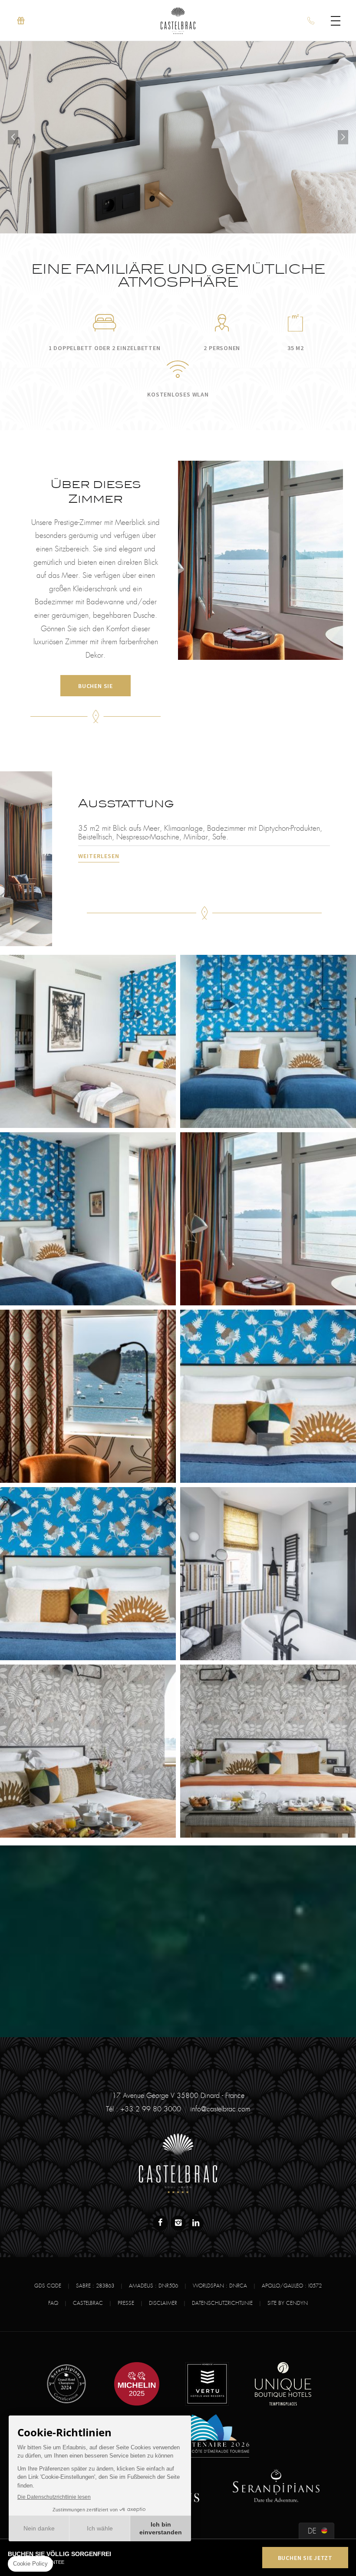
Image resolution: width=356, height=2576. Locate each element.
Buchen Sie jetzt (305, 2558)
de (312, 2531)
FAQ (53, 2303)
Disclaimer (163, 2303)
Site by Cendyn (288, 2303)
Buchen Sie (96, 686)
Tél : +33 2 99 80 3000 (143, 2109)
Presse (126, 2303)
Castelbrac (88, 2303)
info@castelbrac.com (220, 2109)
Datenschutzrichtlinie (222, 2303)
